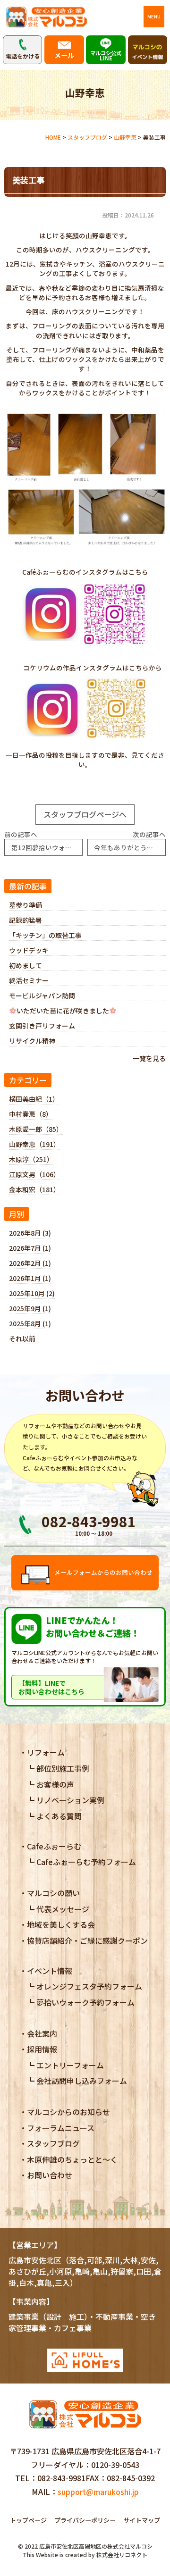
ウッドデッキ (29, 950)
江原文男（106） (34, 1174)
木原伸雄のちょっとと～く (72, 2159)
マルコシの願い (53, 1893)
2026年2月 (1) (30, 1263)
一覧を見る (149, 1058)
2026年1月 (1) (30, 1278)
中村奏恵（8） (31, 1114)
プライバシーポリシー (85, 2520)
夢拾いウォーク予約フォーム (85, 2002)
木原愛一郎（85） (36, 1129)
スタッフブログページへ (85, 814)
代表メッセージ (63, 1909)
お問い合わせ (50, 2175)
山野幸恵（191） (34, 1144)
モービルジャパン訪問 (42, 995)
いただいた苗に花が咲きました (63, 1011)
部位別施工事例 (63, 1768)
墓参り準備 (25, 905)
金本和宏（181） (34, 1189)
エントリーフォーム (70, 2065)
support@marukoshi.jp (98, 2492)
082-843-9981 (61, 2478)
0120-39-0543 (115, 2465)
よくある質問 (59, 1816)
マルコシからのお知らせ (68, 2112)
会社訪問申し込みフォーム (82, 2081)
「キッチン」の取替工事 (45, 935)
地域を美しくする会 (61, 1924)
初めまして (25, 965)
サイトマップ (142, 2520)
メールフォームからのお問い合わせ (103, 1572)
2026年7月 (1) (30, 1248)
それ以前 (22, 1338)
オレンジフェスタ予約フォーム (89, 1986)
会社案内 (42, 2033)
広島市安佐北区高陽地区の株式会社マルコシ (96, 2546)
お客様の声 (55, 1784)
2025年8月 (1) (30, 1323)
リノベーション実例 (70, 1800)
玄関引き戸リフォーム (42, 1026)
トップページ (28, 2520)
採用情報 (42, 2049)
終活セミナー (29, 980)
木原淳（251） (31, 1159)
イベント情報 (50, 1971)
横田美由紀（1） (34, 1099)
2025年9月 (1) (30, 1308)
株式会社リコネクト (122, 2555)
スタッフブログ (53, 2143)
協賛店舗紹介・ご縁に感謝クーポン (87, 1940)
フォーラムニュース (61, 2128)
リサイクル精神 (32, 1041)
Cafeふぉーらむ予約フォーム (86, 1862)
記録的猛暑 (25, 920)
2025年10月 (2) (32, 1293)
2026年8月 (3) (30, 1233)
